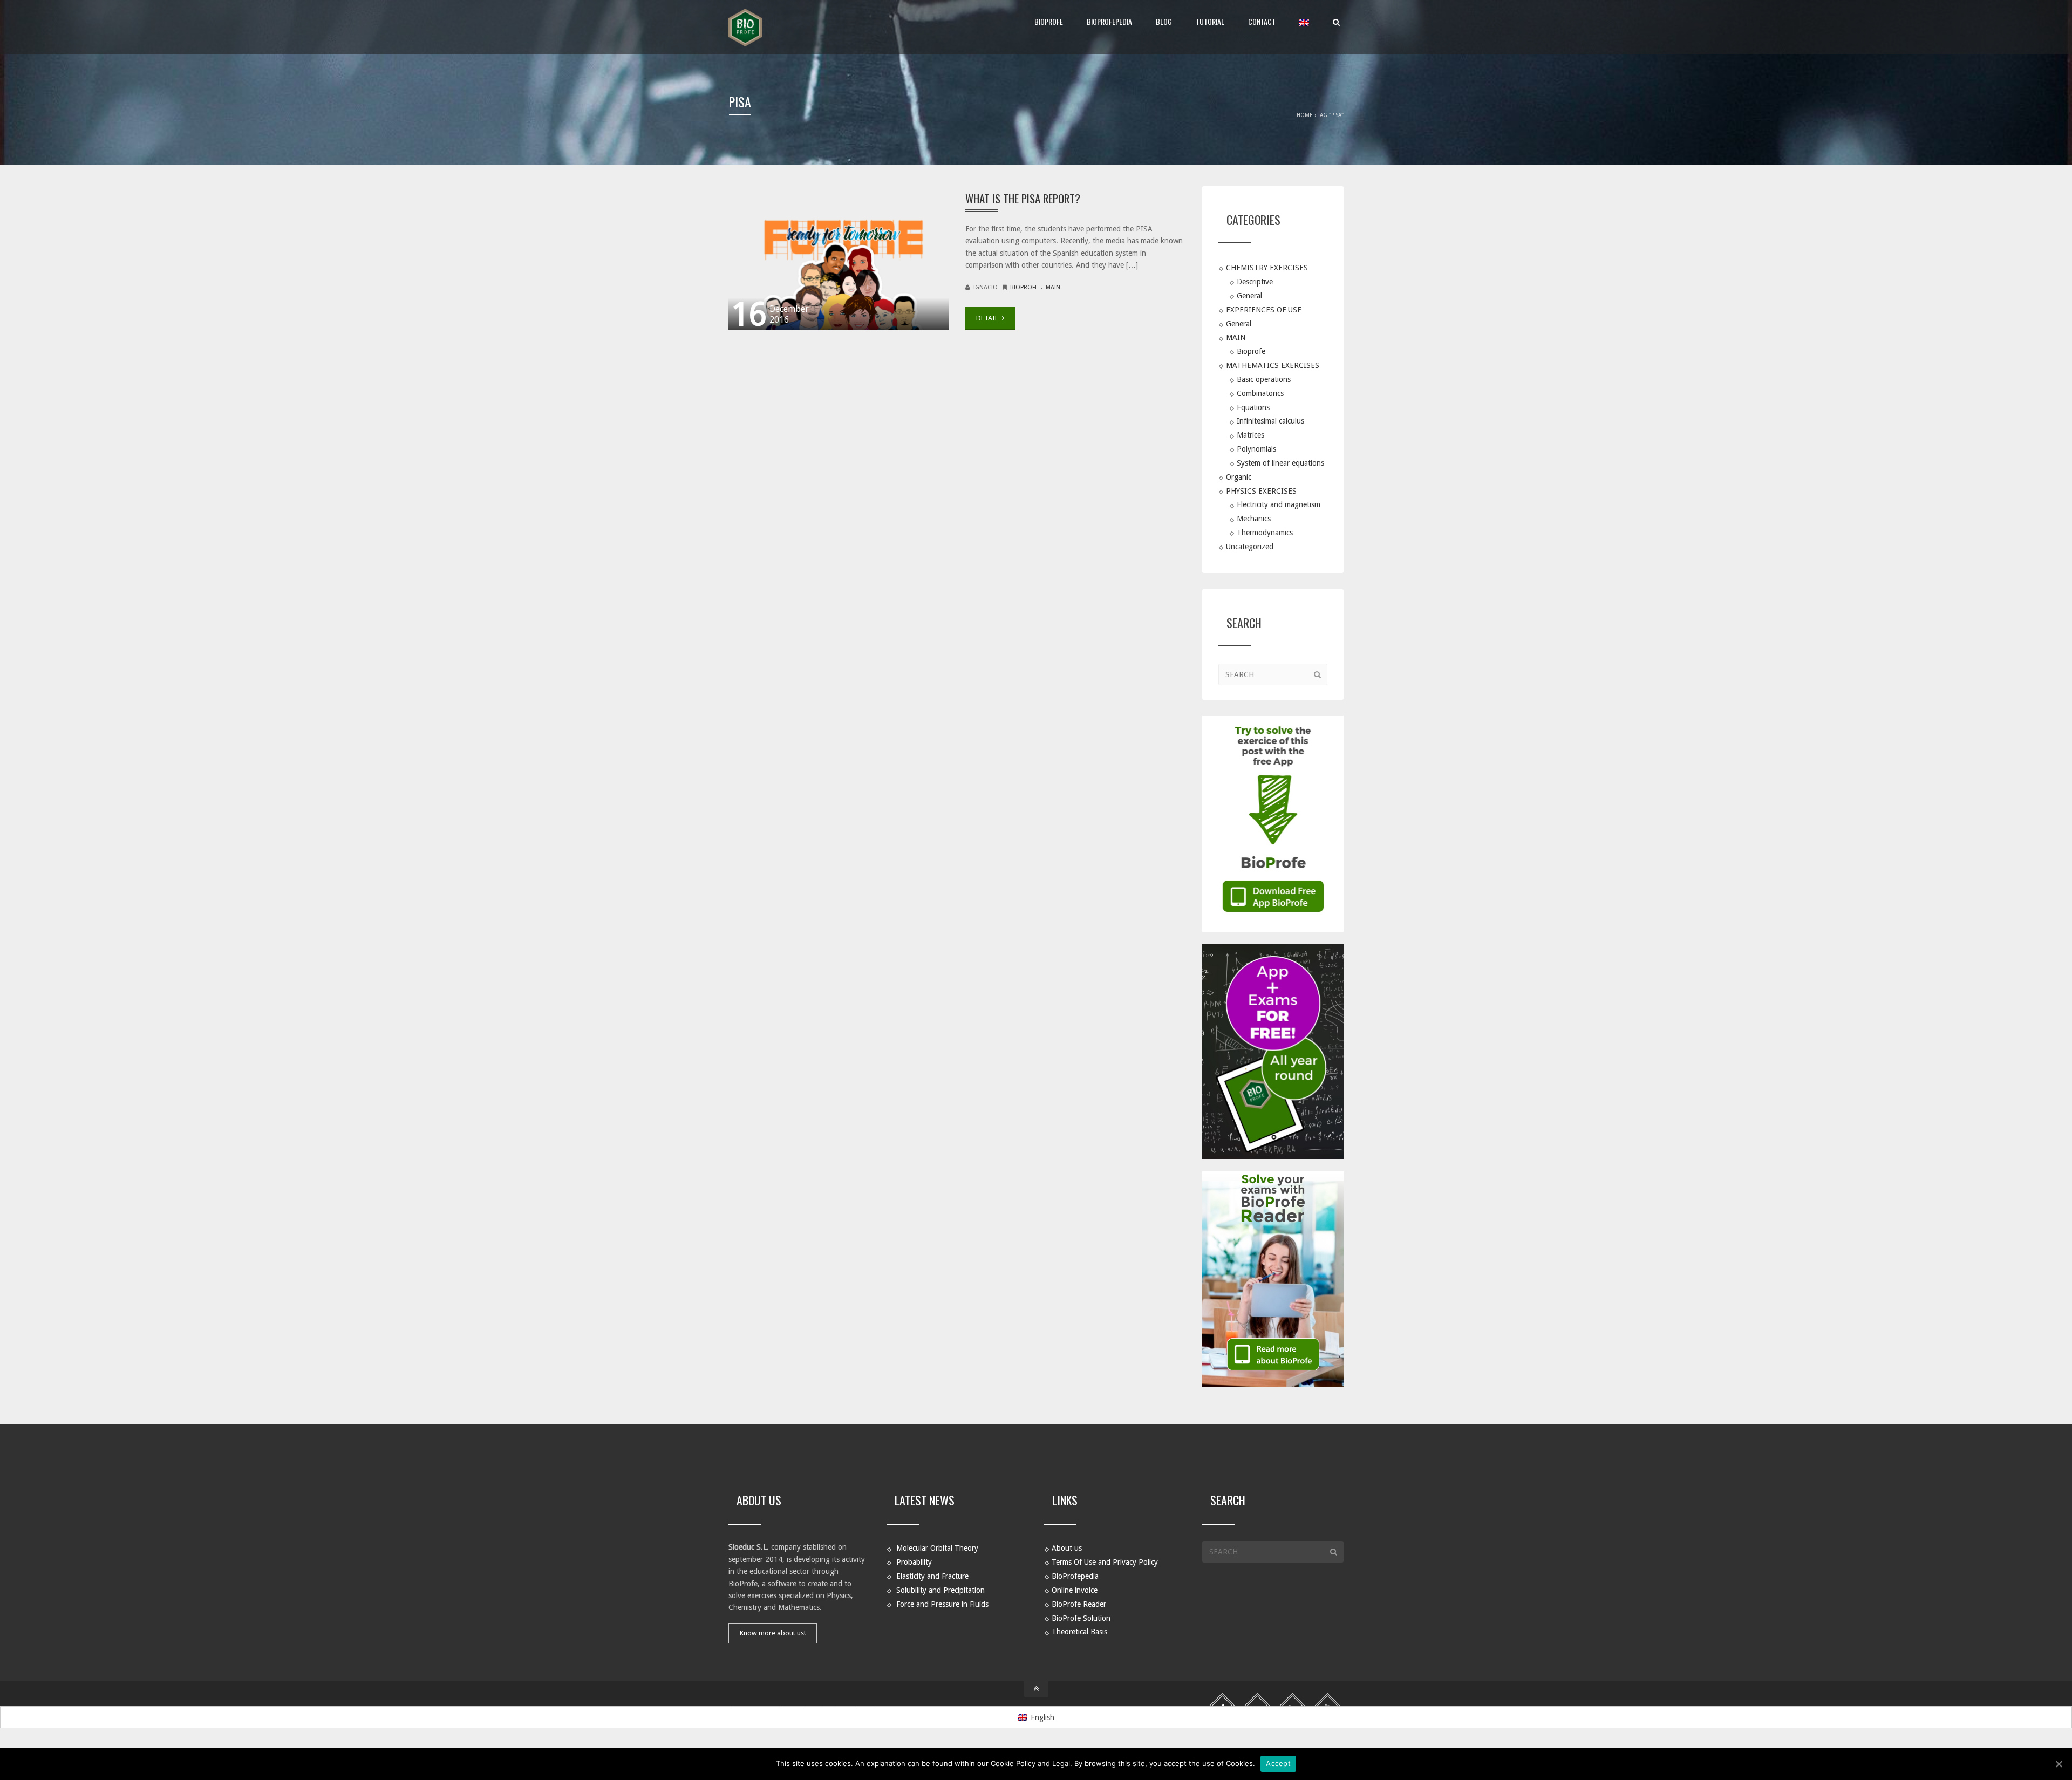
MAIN (1053, 287)
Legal (1061, 1763)
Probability (914, 1562)
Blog (1164, 21)
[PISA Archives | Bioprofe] (745, 27)
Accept (1278, 1763)
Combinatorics (1260, 393)
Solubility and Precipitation (940, 1590)
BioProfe (1049, 21)
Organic (1239, 476)
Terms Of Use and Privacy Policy (1105, 1562)
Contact (1262, 21)
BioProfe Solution (1081, 1618)
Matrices (1250, 435)
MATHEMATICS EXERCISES (1273, 365)
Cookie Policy (1013, 1763)
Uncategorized (1250, 547)
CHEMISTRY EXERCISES (1267, 268)
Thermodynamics (1265, 533)
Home (1305, 115)
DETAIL (988, 318)
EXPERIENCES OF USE (1264, 309)
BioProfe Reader (1079, 1604)
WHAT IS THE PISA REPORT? (1023, 198)
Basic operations (1264, 379)
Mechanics (1254, 519)
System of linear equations (1280, 463)
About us (1067, 1548)
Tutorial (1210, 21)
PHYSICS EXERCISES (1261, 490)
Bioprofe (1024, 287)
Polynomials (1256, 449)
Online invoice (1075, 1590)
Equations (1253, 407)
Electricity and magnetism (1279, 504)
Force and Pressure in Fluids (942, 1604)
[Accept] (2059, 1764)
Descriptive (1255, 282)
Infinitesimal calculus (1270, 421)
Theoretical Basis (1079, 1632)
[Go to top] (1036, 1689)
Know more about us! (773, 1633)
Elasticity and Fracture (932, 1576)
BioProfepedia (1109, 21)
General (1249, 295)
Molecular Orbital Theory (937, 1548)
